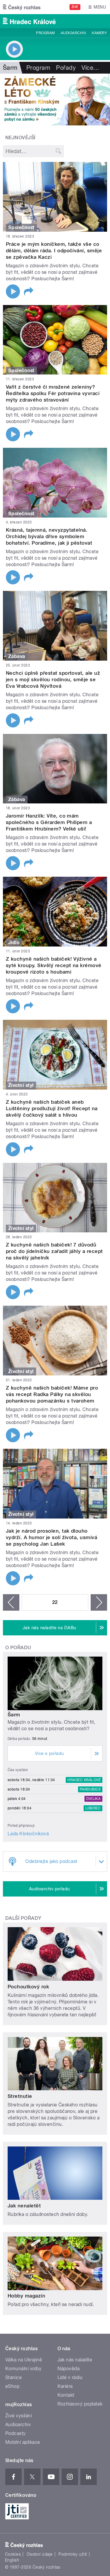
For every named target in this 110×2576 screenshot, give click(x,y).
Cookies (13, 2554)
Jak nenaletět (24, 2206)
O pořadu (18, 1648)
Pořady (66, 68)
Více (90, 68)
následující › (99, 1602)
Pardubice (90, 1789)
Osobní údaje (40, 2554)
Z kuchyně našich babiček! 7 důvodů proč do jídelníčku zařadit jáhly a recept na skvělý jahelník (54, 1251)
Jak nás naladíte (75, 2360)
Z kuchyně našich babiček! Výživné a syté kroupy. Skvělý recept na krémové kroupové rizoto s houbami (54, 965)
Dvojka (93, 1799)
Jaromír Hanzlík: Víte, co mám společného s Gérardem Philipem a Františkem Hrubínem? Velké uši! (49, 822)
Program (45, 33)
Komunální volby (23, 2369)
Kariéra (65, 2386)
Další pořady (23, 1918)
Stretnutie (20, 2096)
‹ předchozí (11, 1602)
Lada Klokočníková (28, 1834)
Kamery (99, 33)
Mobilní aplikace (23, 2442)
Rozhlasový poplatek (80, 2404)
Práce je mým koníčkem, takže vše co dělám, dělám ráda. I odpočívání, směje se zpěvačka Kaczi (54, 251)
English (12, 2560)
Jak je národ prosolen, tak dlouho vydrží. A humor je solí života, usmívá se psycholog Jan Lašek (51, 1537)
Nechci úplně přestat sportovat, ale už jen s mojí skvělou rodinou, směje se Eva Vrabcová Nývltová (53, 679)
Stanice (13, 2377)
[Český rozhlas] (22, 7)
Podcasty (16, 2433)
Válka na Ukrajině (24, 2360)
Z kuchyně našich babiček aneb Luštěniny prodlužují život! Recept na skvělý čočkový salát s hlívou (52, 1108)
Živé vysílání (18, 2416)
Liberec (93, 1808)
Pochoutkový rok (28, 1987)
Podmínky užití (73, 2554)
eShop (12, 2386)
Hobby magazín (26, 2296)
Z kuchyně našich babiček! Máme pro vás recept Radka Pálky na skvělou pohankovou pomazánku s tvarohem (52, 1394)
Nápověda (69, 2369)
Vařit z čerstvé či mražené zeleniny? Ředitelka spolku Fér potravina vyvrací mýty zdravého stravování (53, 393)
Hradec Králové (84, 1780)
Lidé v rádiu (70, 2377)
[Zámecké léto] (55, 100)
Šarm (14, 1715)
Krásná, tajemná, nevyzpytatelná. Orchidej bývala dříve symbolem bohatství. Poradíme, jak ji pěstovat (49, 536)
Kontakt (66, 2395)
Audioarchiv (73, 33)
